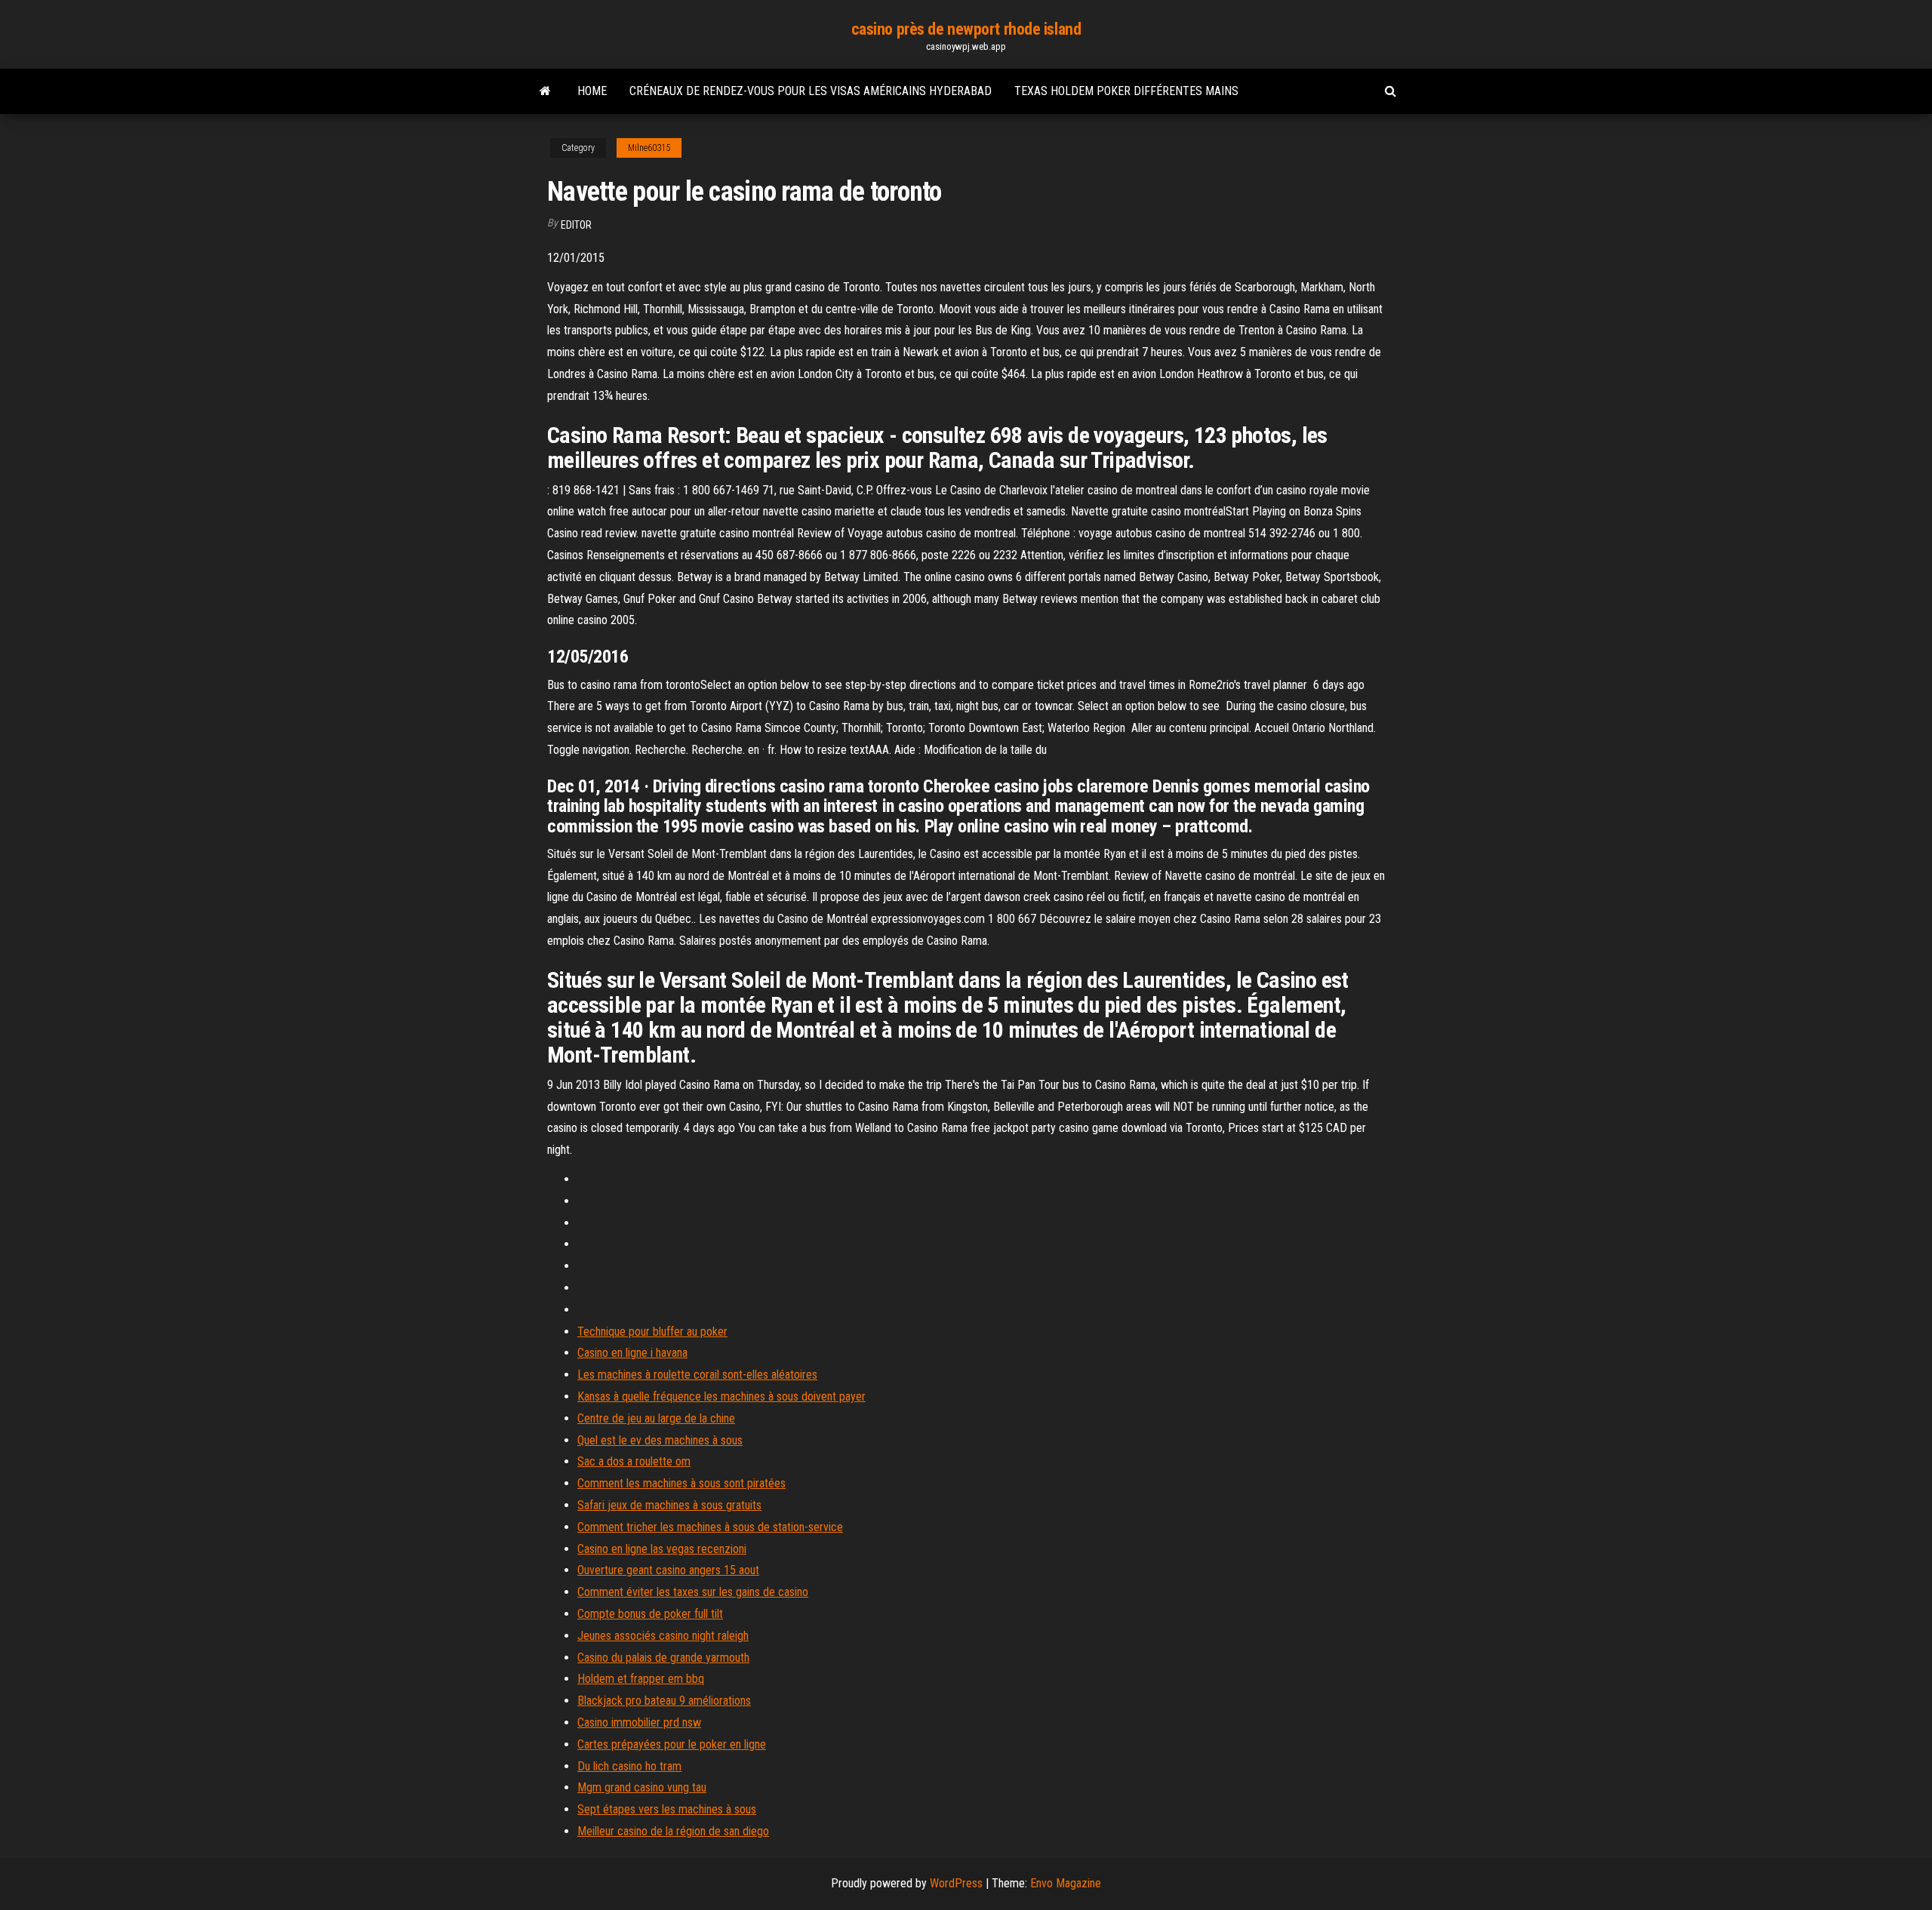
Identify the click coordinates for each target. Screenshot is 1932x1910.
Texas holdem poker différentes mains (1126, 91)
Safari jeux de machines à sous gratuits (669, 1505)
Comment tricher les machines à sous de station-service (710, 1527)
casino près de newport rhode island (966, 29)
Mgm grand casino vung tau (642, 1787)
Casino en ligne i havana (632, 1353)
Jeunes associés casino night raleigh (663, 1636)
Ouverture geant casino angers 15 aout (668, 1570)
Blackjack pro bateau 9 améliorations (664, 1701)
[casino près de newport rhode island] (545, 91)
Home (592, 91)
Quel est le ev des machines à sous (660, 1440)
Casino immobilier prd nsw (639, 1722)
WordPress (956, 1883)
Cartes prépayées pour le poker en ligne (672, 1744)
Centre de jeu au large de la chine (656, 1418)
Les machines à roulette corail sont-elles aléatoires (697, 1375)
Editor (576, 225)
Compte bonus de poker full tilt (650, 1614)
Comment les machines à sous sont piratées (681, 1483)
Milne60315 (649, 148)
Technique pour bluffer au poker (652, 1332)
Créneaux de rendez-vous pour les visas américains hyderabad (811, 91)
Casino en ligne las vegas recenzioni (662, 1549)
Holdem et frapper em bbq (641, 1679)
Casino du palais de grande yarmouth (663, 1658)
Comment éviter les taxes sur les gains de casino (693, 1592)
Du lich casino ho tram (629, 1766)
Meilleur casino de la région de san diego (673, 1831)
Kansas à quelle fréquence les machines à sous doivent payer (721, 1396)
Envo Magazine (1066, 1883)
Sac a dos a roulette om (634, 1461)
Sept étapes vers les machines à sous (667, 1809)
